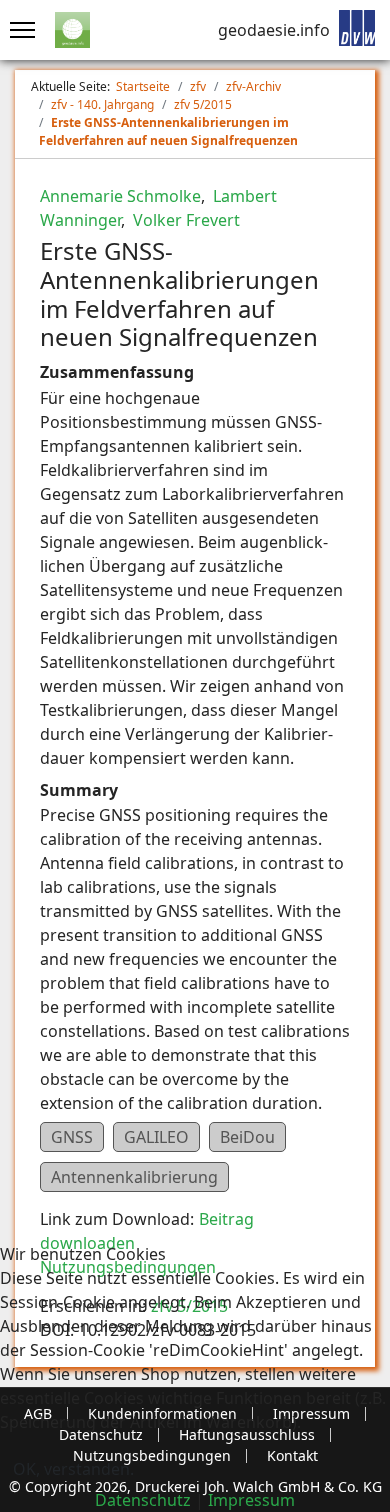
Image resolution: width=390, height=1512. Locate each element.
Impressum (251, 1500)
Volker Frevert (184, 220)
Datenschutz (143, 1500)
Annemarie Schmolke (120, 196)
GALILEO (156, 1137)
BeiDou (247, 1137)
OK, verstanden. (73, 1469)
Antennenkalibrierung (134, 1177)
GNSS (72, 1137)
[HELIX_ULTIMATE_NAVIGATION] (17, 30)
